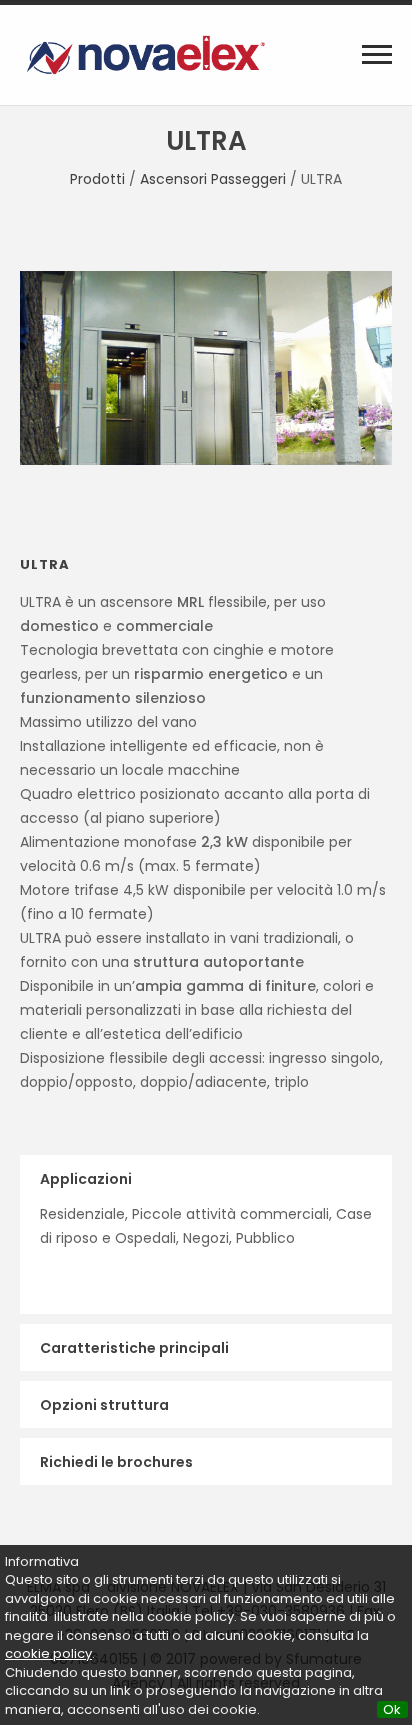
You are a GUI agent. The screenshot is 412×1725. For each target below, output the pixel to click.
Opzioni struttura (104, 1405)
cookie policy (48, 1653)
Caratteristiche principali (134, 1348)
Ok (392, 1709)
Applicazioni (86, 1179)
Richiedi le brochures (116, 1462)
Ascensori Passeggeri (213, 179)
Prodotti (97, 179)
